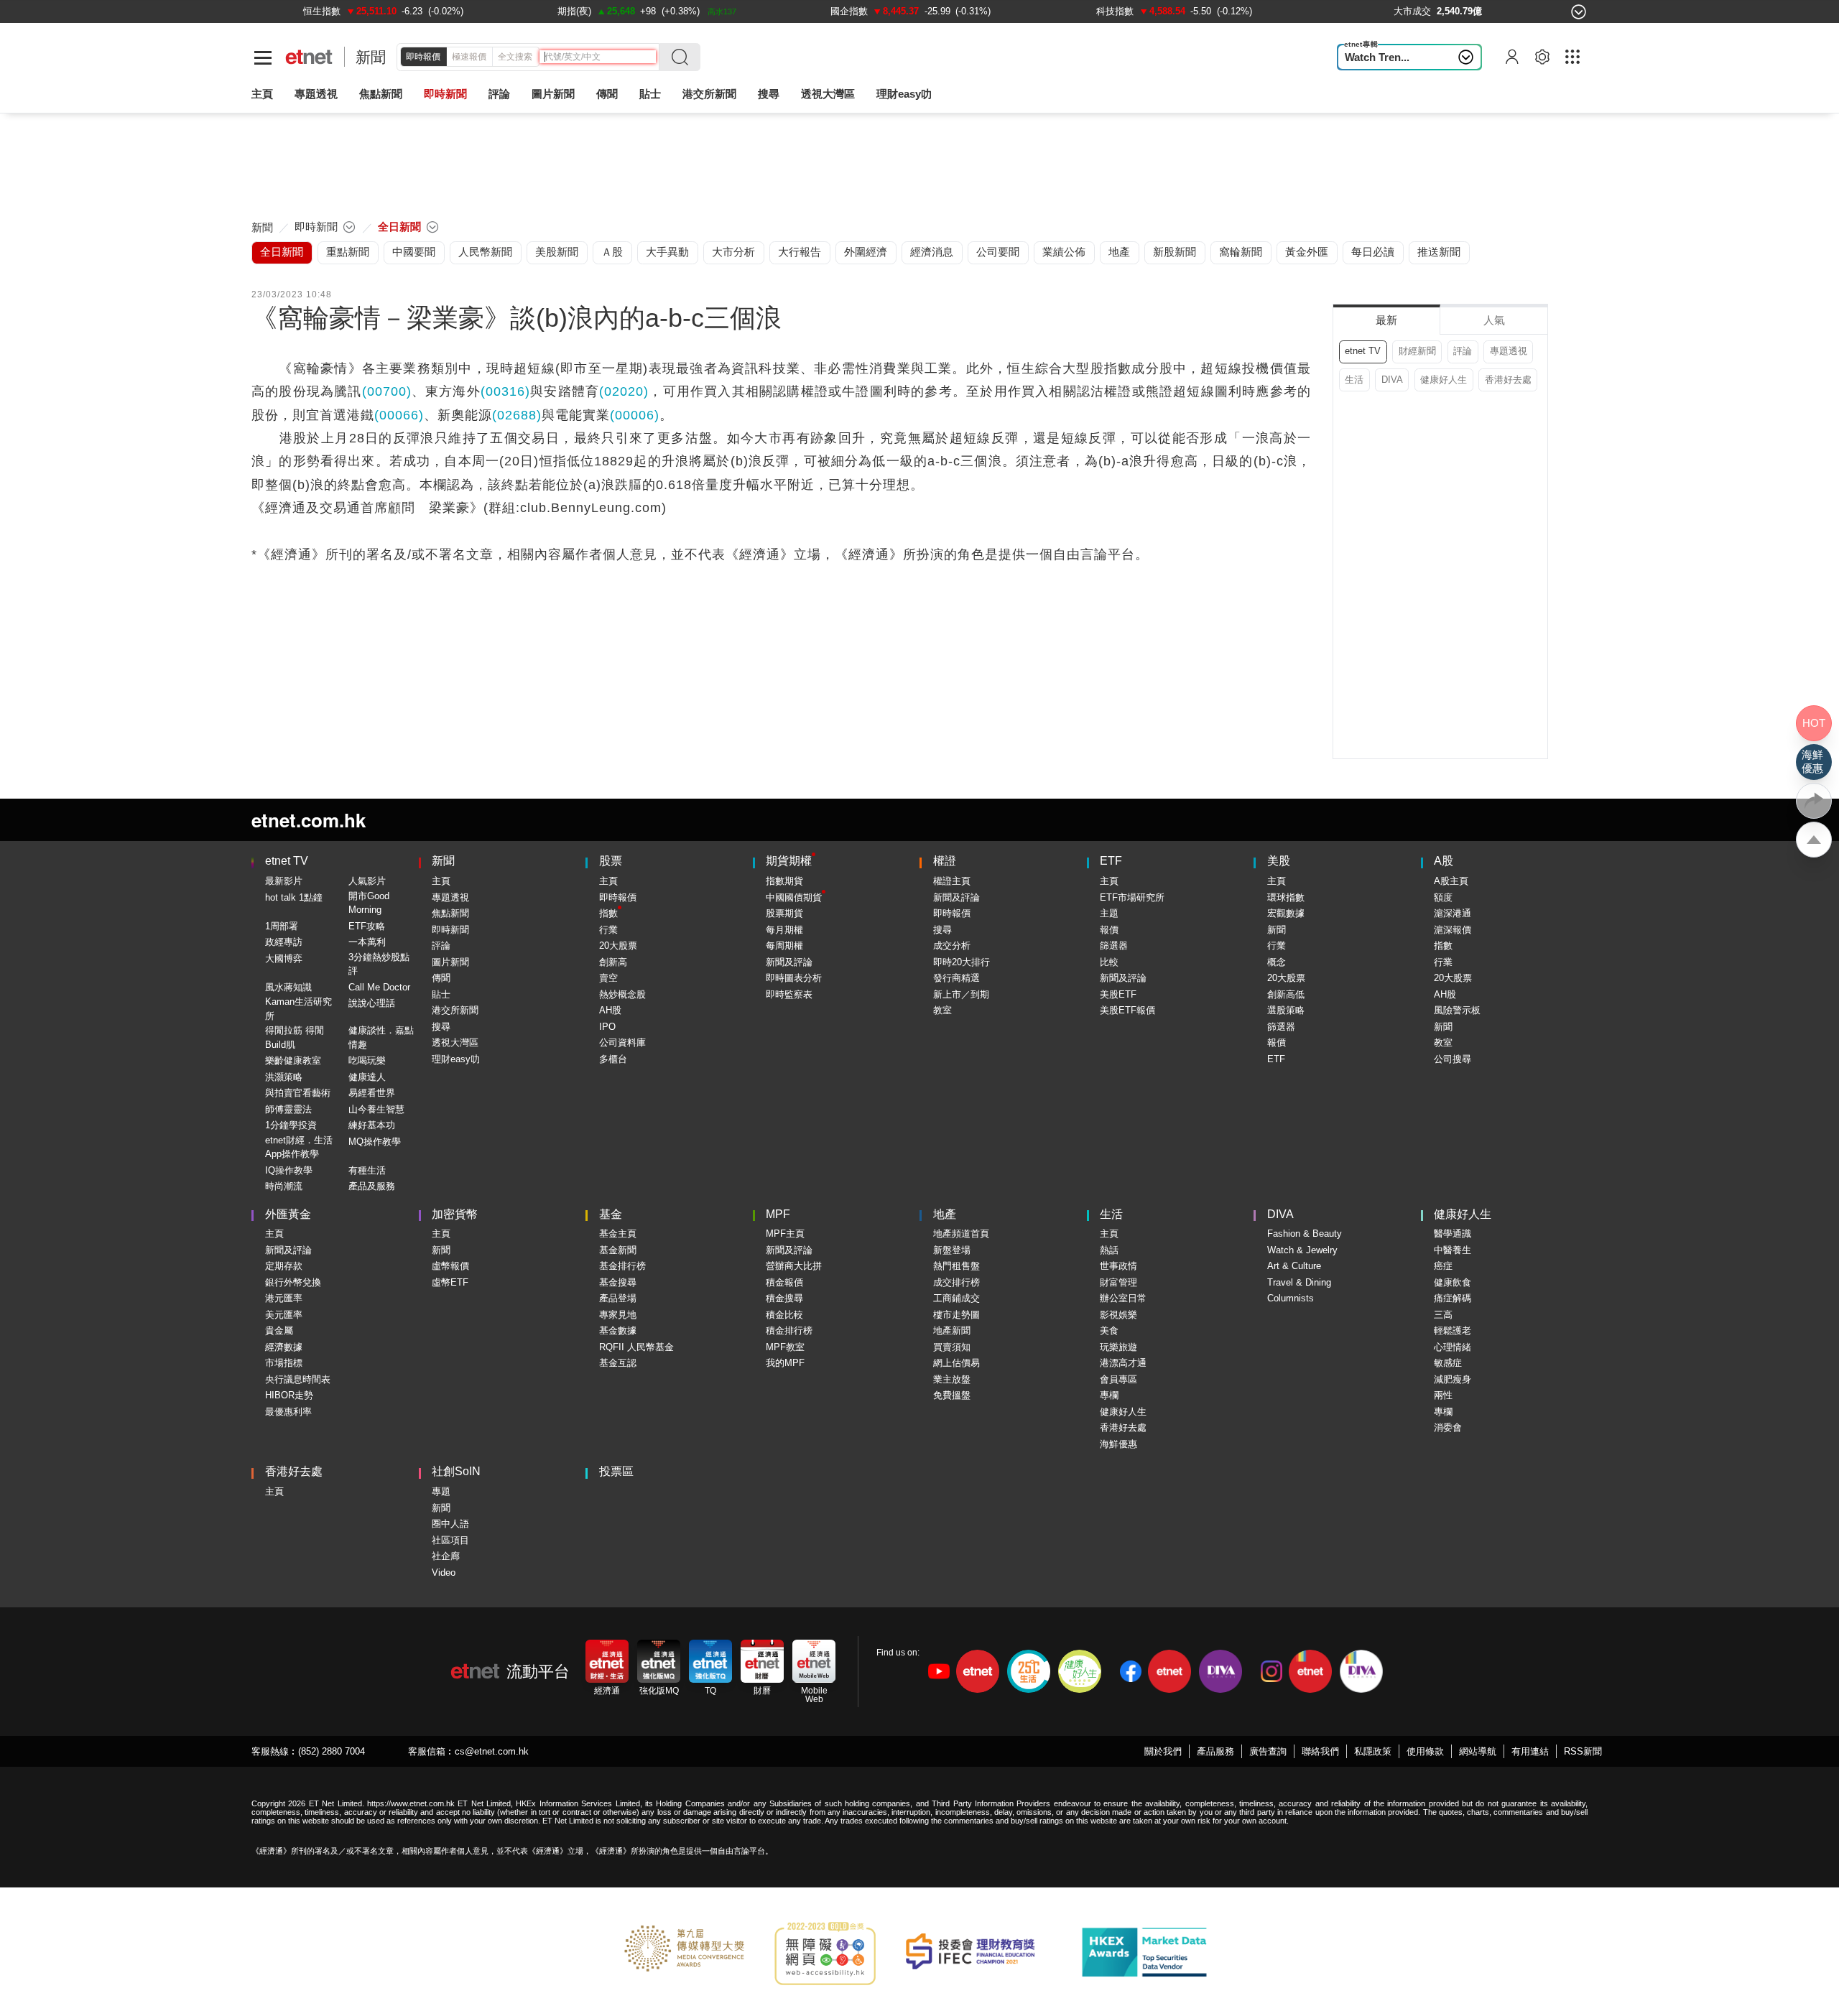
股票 (611, 861)
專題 (441, 1491)
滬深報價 (1453, 930)
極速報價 (469, 57)
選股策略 (1286, 1010)
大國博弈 (284, 958)
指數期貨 (784, 881)
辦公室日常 (1123, 1298)
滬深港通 (1453, 913)
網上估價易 (956, 1363)
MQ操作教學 (375, 1142)
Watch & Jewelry (1302, 1250)
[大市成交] (1412, 11)
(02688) (517, 415)
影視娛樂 (1118, 1315)
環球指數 (1286, 897)
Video (444, 1573)
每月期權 (784, 930)
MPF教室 (785, 1347)
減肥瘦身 (1453, 1379)
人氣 (1494, 320)
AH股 (610, 1010)
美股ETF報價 (1127, 1010)
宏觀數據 (1286, 913)
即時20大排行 (962, 962)
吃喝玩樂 (367, 1060)
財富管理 (1118, 1282)
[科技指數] (1115, 11)
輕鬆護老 (1453, 1330)
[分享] (1814, 801)
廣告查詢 (1268, 1751)
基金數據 (618, 1330)
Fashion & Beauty (1305, 1234)
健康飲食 (1453, 1282)
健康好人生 (1444, 380)
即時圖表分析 (794, 978)
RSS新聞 (1583, 1751)
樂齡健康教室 (293, 1060)
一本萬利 (367, 942)
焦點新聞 (450, 913)
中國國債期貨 (794, 897)
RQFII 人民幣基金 (636, 1347)
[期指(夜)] (574, 11)
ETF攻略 (367, 926)
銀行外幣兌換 (293, 1282)
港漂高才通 (1123, 1363)
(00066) (399, 415)
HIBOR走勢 (289, 1395)
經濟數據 (284, 1347)
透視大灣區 (828, 94)
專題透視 (1509, 351)
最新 (1386, 320)
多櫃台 (613, 1059)
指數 (608, 913)
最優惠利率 (288, 1412)
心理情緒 (1453, 1347)
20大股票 (618, 946)
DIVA (1392, 380)
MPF (778, 1214)
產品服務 (1215, 1751)
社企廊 (446, 1556)
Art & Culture (1294, 1266)
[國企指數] (849, 11)
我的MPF (785, 1363)
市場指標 (284, 1363)
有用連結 (1530, 1751)
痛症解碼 (1453, 1298)
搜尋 (769, 94)
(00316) (505, 391)
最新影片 (284, 881)
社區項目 (450, 1540)
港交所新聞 (709, 94)
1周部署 (282, 926)
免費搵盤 (952, 1395)
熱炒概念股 (622, 994)
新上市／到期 (961, 994)
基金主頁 (618, 1234)
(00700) (387, 391)
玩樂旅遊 (1118, 1347)
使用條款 (1425, 1751)
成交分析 (952, 946)
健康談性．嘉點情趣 (381, 1037)
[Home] (309, 57)
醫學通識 (1453, 1234)
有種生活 (367, 1170)
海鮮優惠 (1118, 1444)
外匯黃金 (288, 1214)
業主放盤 (952, 1379)
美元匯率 (284, 1315)
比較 (1109, 962)
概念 (1277, 962)
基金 (611, 1214)
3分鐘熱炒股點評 (379, 964)
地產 (945, 1214)
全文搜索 (515, 57)
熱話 (1109, 1250)
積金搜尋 (784, 1298)
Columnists (1291, 1298)
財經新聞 (1417, 351)
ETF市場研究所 (1132, 897)
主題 (1109, 913)
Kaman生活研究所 (298, 1009)
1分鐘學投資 (291, 1125)
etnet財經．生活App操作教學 (299, 1147)
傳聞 (441, 978)
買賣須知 (952, 1347)
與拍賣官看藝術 (298, 1093)
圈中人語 (450, 1524)
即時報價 (423, 57)
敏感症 (1448, 1363)
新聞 (371, 57)
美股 (1279, 861)
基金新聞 (618, 1250)
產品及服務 (372, 1186)
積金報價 (784, 1282)
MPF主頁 (785, 1234)
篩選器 (1114, 946)
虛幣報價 (450, 1266)
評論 (1463, 351)
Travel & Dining (1299, 1282)
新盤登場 (952, 1250)
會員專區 (1118, 1379)
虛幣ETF (450, 1282)
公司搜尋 (1453, 1059)
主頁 (262, 94)
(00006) (635, 415)
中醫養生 (1453, 1250)
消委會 (1448, 1427)
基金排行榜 (622, 1266)
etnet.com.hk (309, 820)
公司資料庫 (622, 1042)
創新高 (613, 962)
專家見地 (618, 1315)
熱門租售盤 (956, 1266)
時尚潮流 (284, 1186)
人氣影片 (367, 881)
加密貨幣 (455, 1214)
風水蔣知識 (288, 987)
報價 (1109, 930)
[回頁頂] (1814, 840)
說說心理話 (372, 1003)
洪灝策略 (284, 1077)
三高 (1443, 1315)
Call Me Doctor (379, 987)
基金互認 (618, 1363)
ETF (1111, 861)
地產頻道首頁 (961, 1234)
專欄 (1109, 1395)
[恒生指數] (322, 11)
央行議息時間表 (298, 1379)
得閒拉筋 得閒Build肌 (295, 1037)
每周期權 (784, 946)
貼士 (441, 994)
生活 (1354, 380)
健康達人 (367, 1077)
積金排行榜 (789, 1330)
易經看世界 (372, 1093)
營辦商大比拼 (794, 1266)
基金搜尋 (618, 1282)
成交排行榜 (956, 1282)
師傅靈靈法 (288, 1109)
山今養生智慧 (376, 1109)
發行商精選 (956, 978)
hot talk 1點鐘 (294, 897)
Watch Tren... (1377, 57)
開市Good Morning (369, 903)
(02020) (624, 391)
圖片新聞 (553, 94)
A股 (1444, 861)
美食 (1109, 1330)
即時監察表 (789, 994)
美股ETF (1118, 994)
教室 (942, 1010)
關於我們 (1163, 1751)
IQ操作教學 (289, 1170)
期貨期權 (789, 861)
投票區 (616, 1471)
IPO (607, 1027)
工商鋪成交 (956, 1298)
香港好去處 (1508, 380)
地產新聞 (952, 1330)
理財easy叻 (904, 94)
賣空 (608, 978)
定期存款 (284, 1266)
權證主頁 (952, 881)
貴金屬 (279, 1330)
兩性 (1443, 1395)
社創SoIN (456, 1471)
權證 (945, 861)
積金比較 (784, 1315)
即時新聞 (450, 930)
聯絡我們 (1320, 1751)
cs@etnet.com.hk (492, 1751)
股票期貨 (784, 913)
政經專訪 (284, 942)
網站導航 (1478, 1751)
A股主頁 (1451, 881)
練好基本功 (372, 1125)
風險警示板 (1457, 1010)
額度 (1443, 897)
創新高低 (1286, 994)
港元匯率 (284, 1298)
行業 (608, 930)
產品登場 (618, 1298)
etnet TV (1363, 351)
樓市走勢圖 (956, 1315)
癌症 (1443, 1266)
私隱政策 (1373, 1751)
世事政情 (1118, 1266)
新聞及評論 (789, 962)
